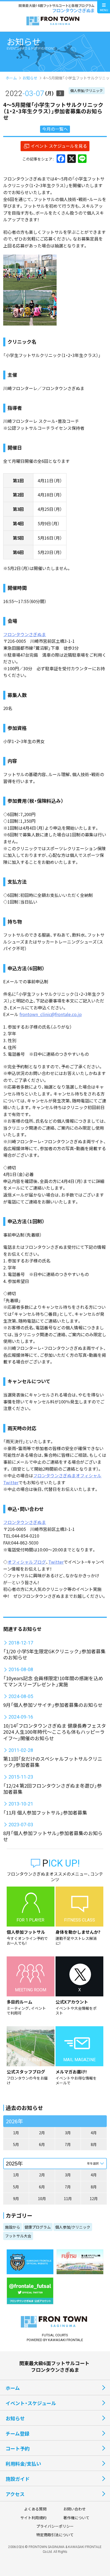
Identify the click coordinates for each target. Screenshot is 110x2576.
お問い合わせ (74, 2509)
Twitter (56, 1562)
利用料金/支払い (23, 2463)
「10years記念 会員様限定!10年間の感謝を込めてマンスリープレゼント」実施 (53, 1681)
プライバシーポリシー (55, 2526)
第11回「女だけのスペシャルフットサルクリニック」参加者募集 (53, 1762)
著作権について (76, 2518)
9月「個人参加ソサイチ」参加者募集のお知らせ (53, 1705)
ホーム (11, 78)
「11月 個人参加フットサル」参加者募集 (45, 1812)
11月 (68, 2198)
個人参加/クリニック (87, 91)
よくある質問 (35, 2509)
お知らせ (30, 78)
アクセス (15, 2494)
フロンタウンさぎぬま (25, 634)
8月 (94, 2144)
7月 (68, 2144)
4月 (94, 2133)
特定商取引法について (55, 2535)
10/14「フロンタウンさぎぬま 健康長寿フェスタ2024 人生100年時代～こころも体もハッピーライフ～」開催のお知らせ (55, 1732)
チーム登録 (17, 2433)
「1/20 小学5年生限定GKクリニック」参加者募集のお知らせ (54, 1654)
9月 (16, 2198)
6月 (42, 2144)
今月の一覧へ (55, 129)
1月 (16, 2133)
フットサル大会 (18, 2236)
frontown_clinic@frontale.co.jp (51, 1014)
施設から (13, 2227)
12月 (94, 2198)
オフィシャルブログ (27, 1562)
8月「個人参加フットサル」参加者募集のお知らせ (53, 1836)
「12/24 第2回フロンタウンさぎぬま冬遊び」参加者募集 (52, 1789)
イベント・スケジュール (31, 2403)
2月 (42, 2133)
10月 (42, 2198)
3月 (68, 2133)
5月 (16, 2144)
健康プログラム (38, 2227)
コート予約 (18, 2448)
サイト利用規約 (33, 2518)
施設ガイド (18, 2479)
